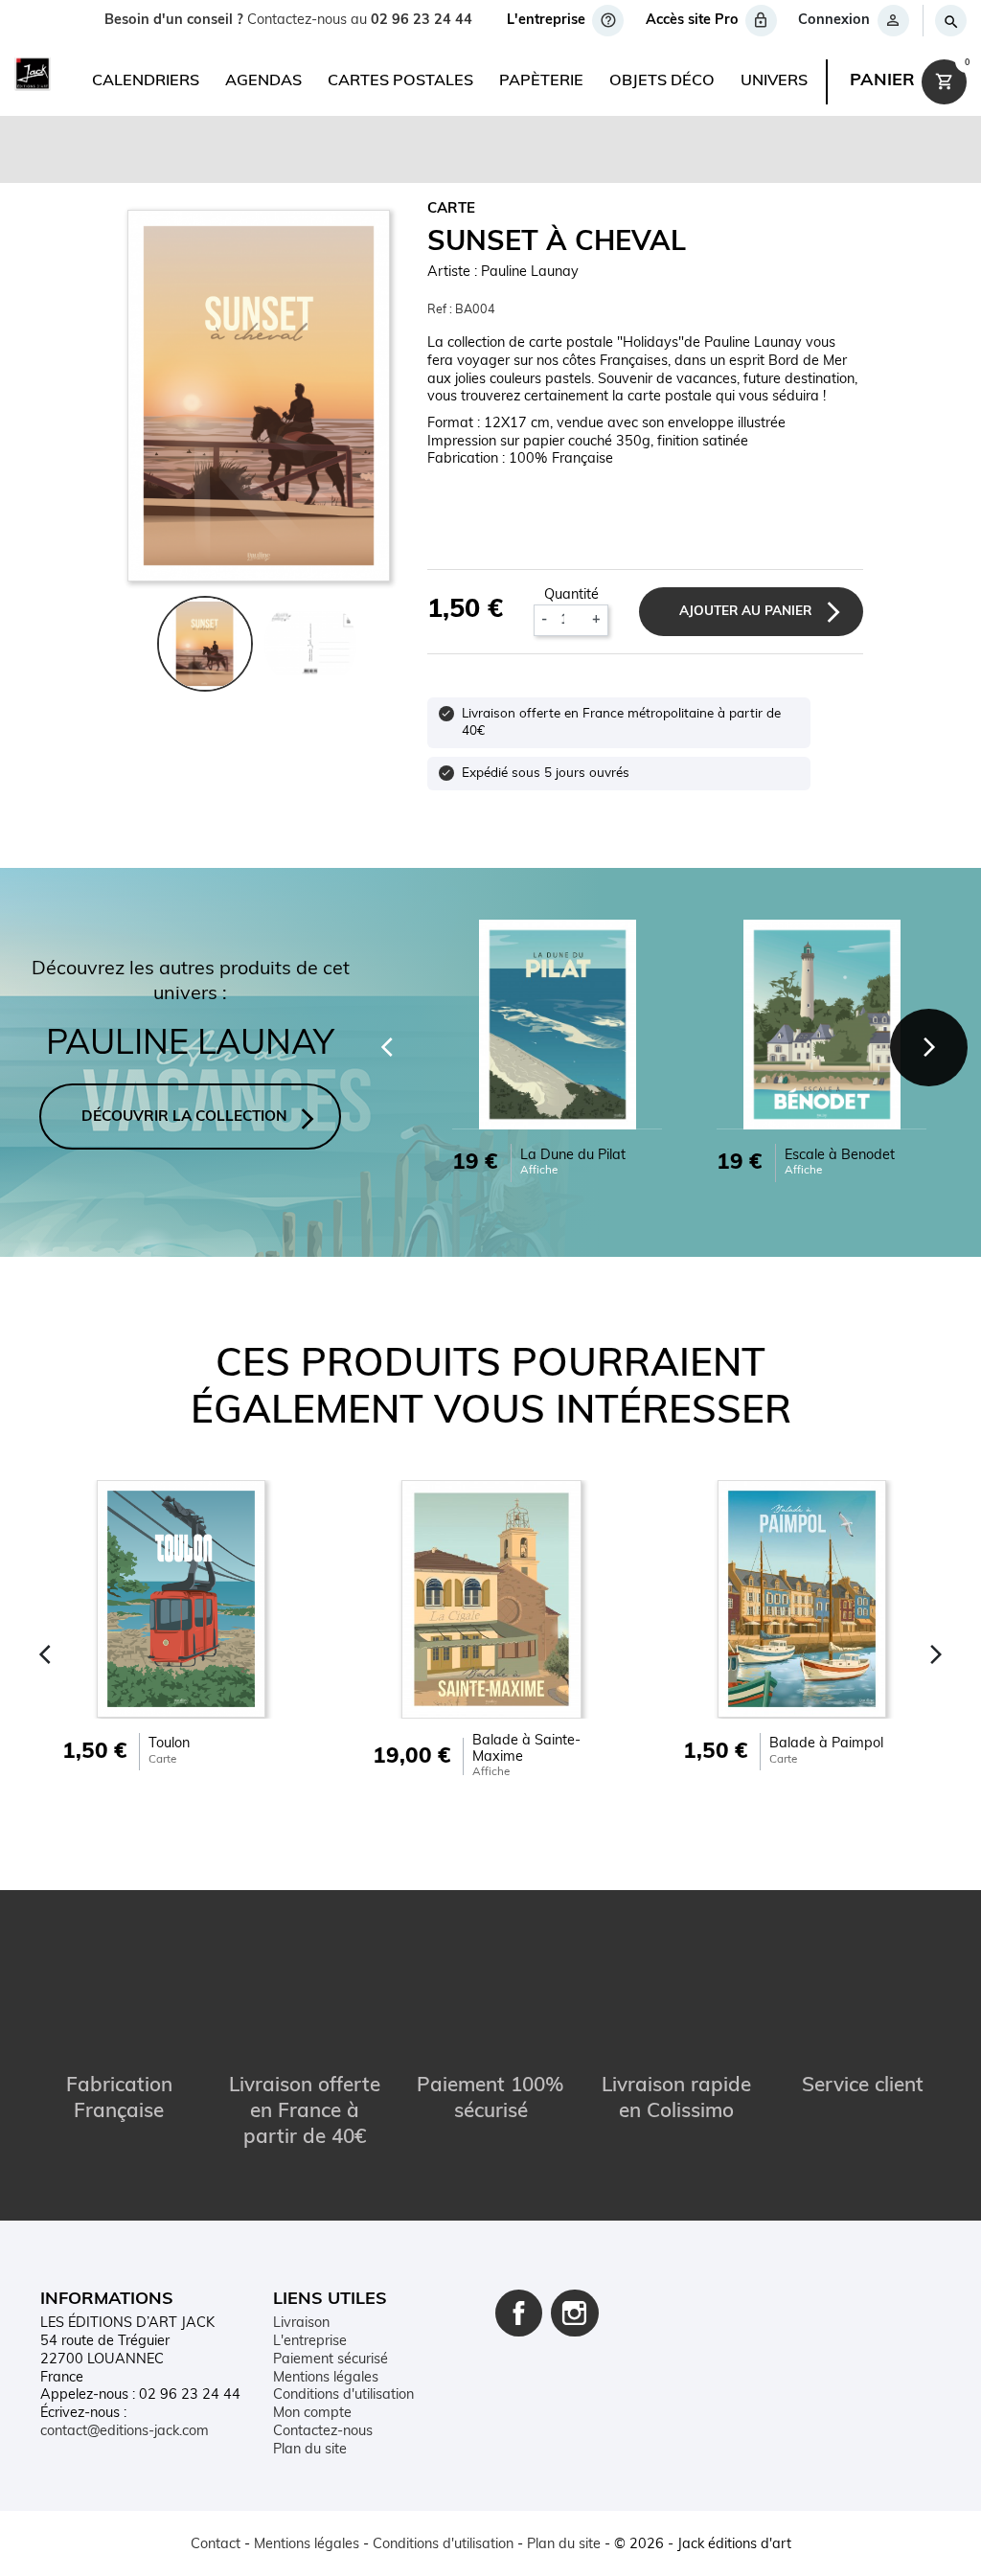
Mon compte (312, 2414)
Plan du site (310, 2450)
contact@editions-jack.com (125, 2432)
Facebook (519, 2314)
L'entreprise (310, 2342)
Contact (216, 2545)
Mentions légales (326, 2378)
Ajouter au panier (745, 612)
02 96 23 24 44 (422, 21)
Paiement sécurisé (331, 2360)
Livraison (301, 2324)
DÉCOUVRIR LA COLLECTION (184, 1117)
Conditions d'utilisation (343, 2395)
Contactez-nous (323, 2432)
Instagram (575, 2314)
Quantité (571, 595)
